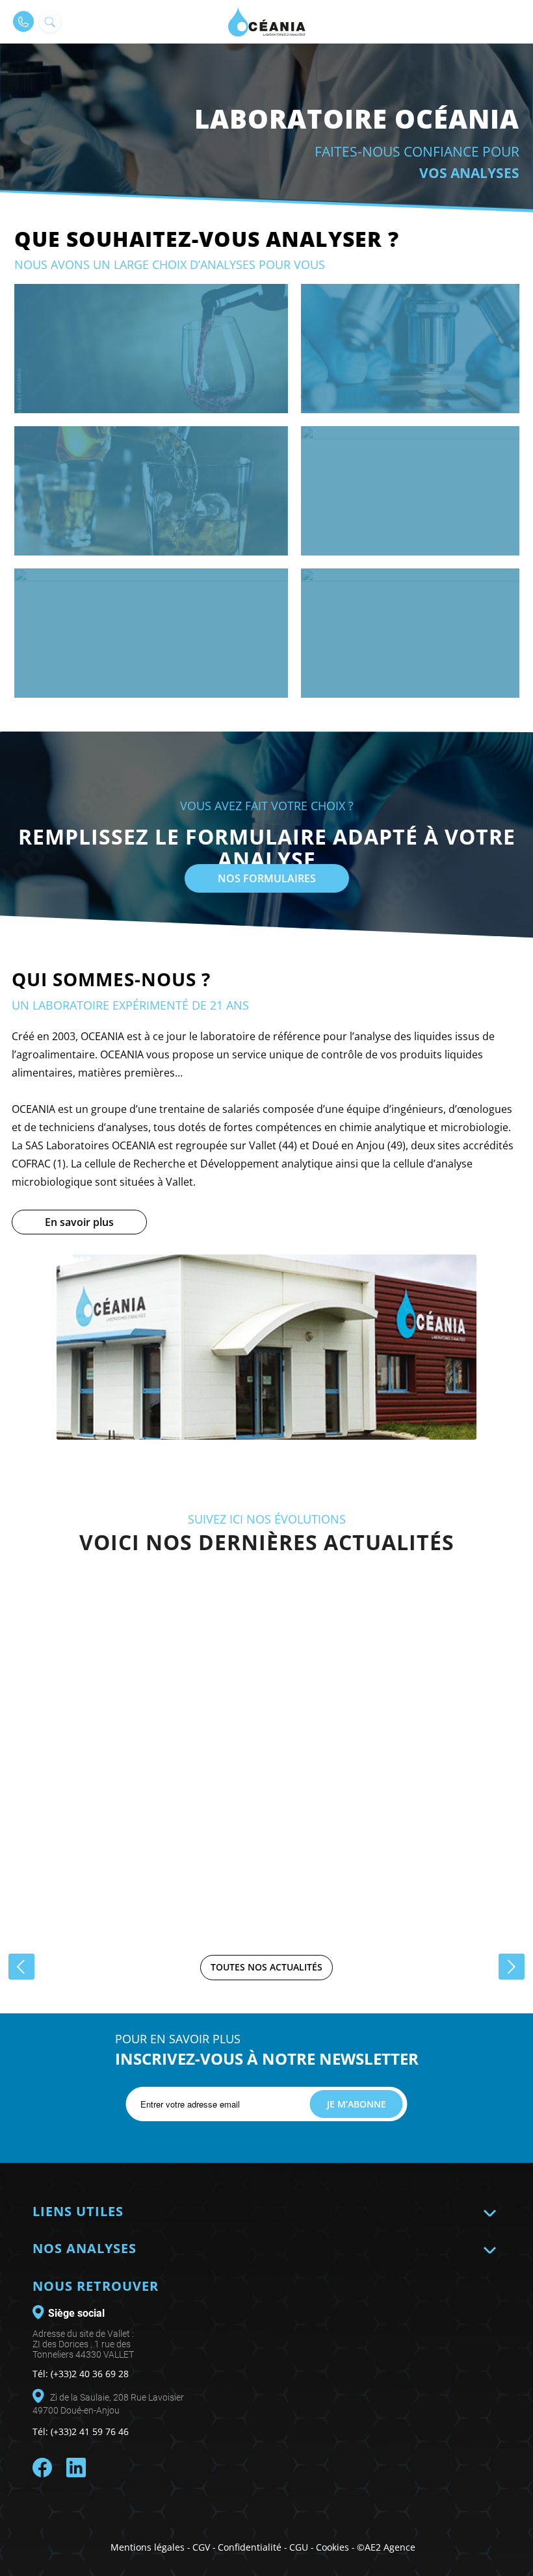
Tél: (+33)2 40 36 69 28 (81, 2374)
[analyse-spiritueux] (151, 491)
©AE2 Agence (386, 2547)
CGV (201, 2547)
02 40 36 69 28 (23, 21)
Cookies (332, 2547)
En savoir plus (79, 1222)
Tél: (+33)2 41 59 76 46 (81, 2431)
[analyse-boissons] (151, 633)
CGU (299, 2547)
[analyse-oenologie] (151, 349)
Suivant (512, 1967)
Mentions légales (148, 2547)
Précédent (21, 1967)
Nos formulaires (267, 878)
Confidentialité (250, 2547)
